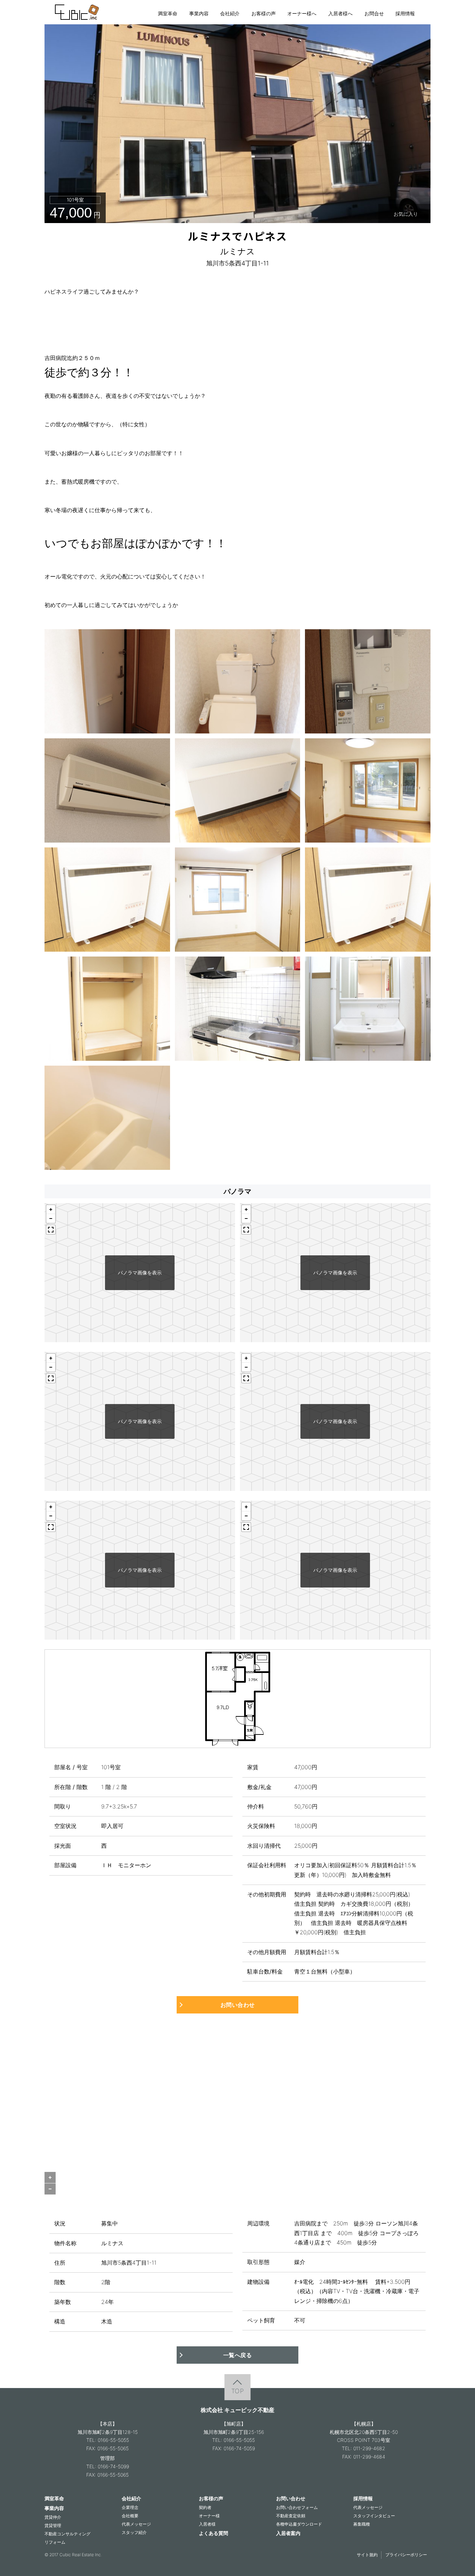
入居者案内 (288, 2533)
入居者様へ (340, 13)
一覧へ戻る (238, 2355)
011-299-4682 (369, 2448)
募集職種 (362, 2524)
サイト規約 (367, 2555)
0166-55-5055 (113, 2440)
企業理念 (130, 2507)
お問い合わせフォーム (297, 2507)
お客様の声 (264, 13)
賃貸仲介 (53, 2517)
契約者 (205, 2507)
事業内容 (199, 13)
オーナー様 (209, 2516)
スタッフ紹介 (134, 2532)
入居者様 (207, 2524)
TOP (238, 2391)
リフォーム (55, 2542)
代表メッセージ (136, 2524)
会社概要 (130, 2516)
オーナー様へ (302, 13)
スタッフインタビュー (374, 2516)
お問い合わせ (238, 2005)
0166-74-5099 (113, 2466)
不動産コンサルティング (67, 2534)
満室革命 (168, 13)
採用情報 (405, 13)
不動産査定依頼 (291, 2516)
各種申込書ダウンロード (299, 2524)
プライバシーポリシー (406, 2555)
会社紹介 (230, 13)
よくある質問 (214, 2533)
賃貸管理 (53, 2525)
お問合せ (374, 13)
